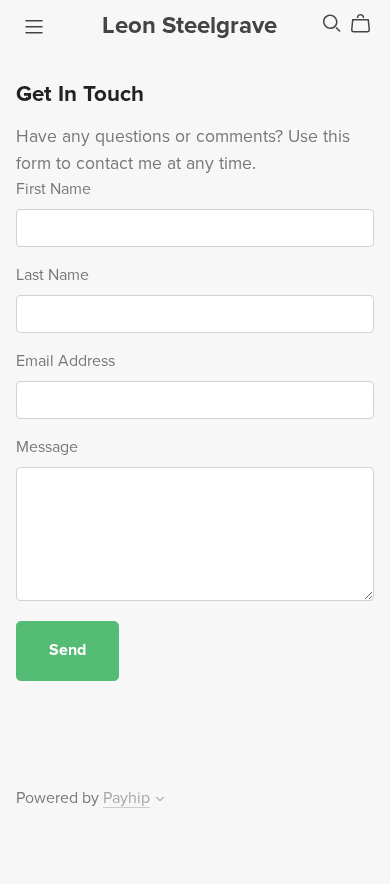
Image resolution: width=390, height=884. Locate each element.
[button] (160, 801)
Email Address (65, 361)
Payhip (126, 798)
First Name (53, 189)
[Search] (332, 23)
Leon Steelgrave (189, 25)
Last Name (52, 275)
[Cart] (368, 24)
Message (47, 447)
